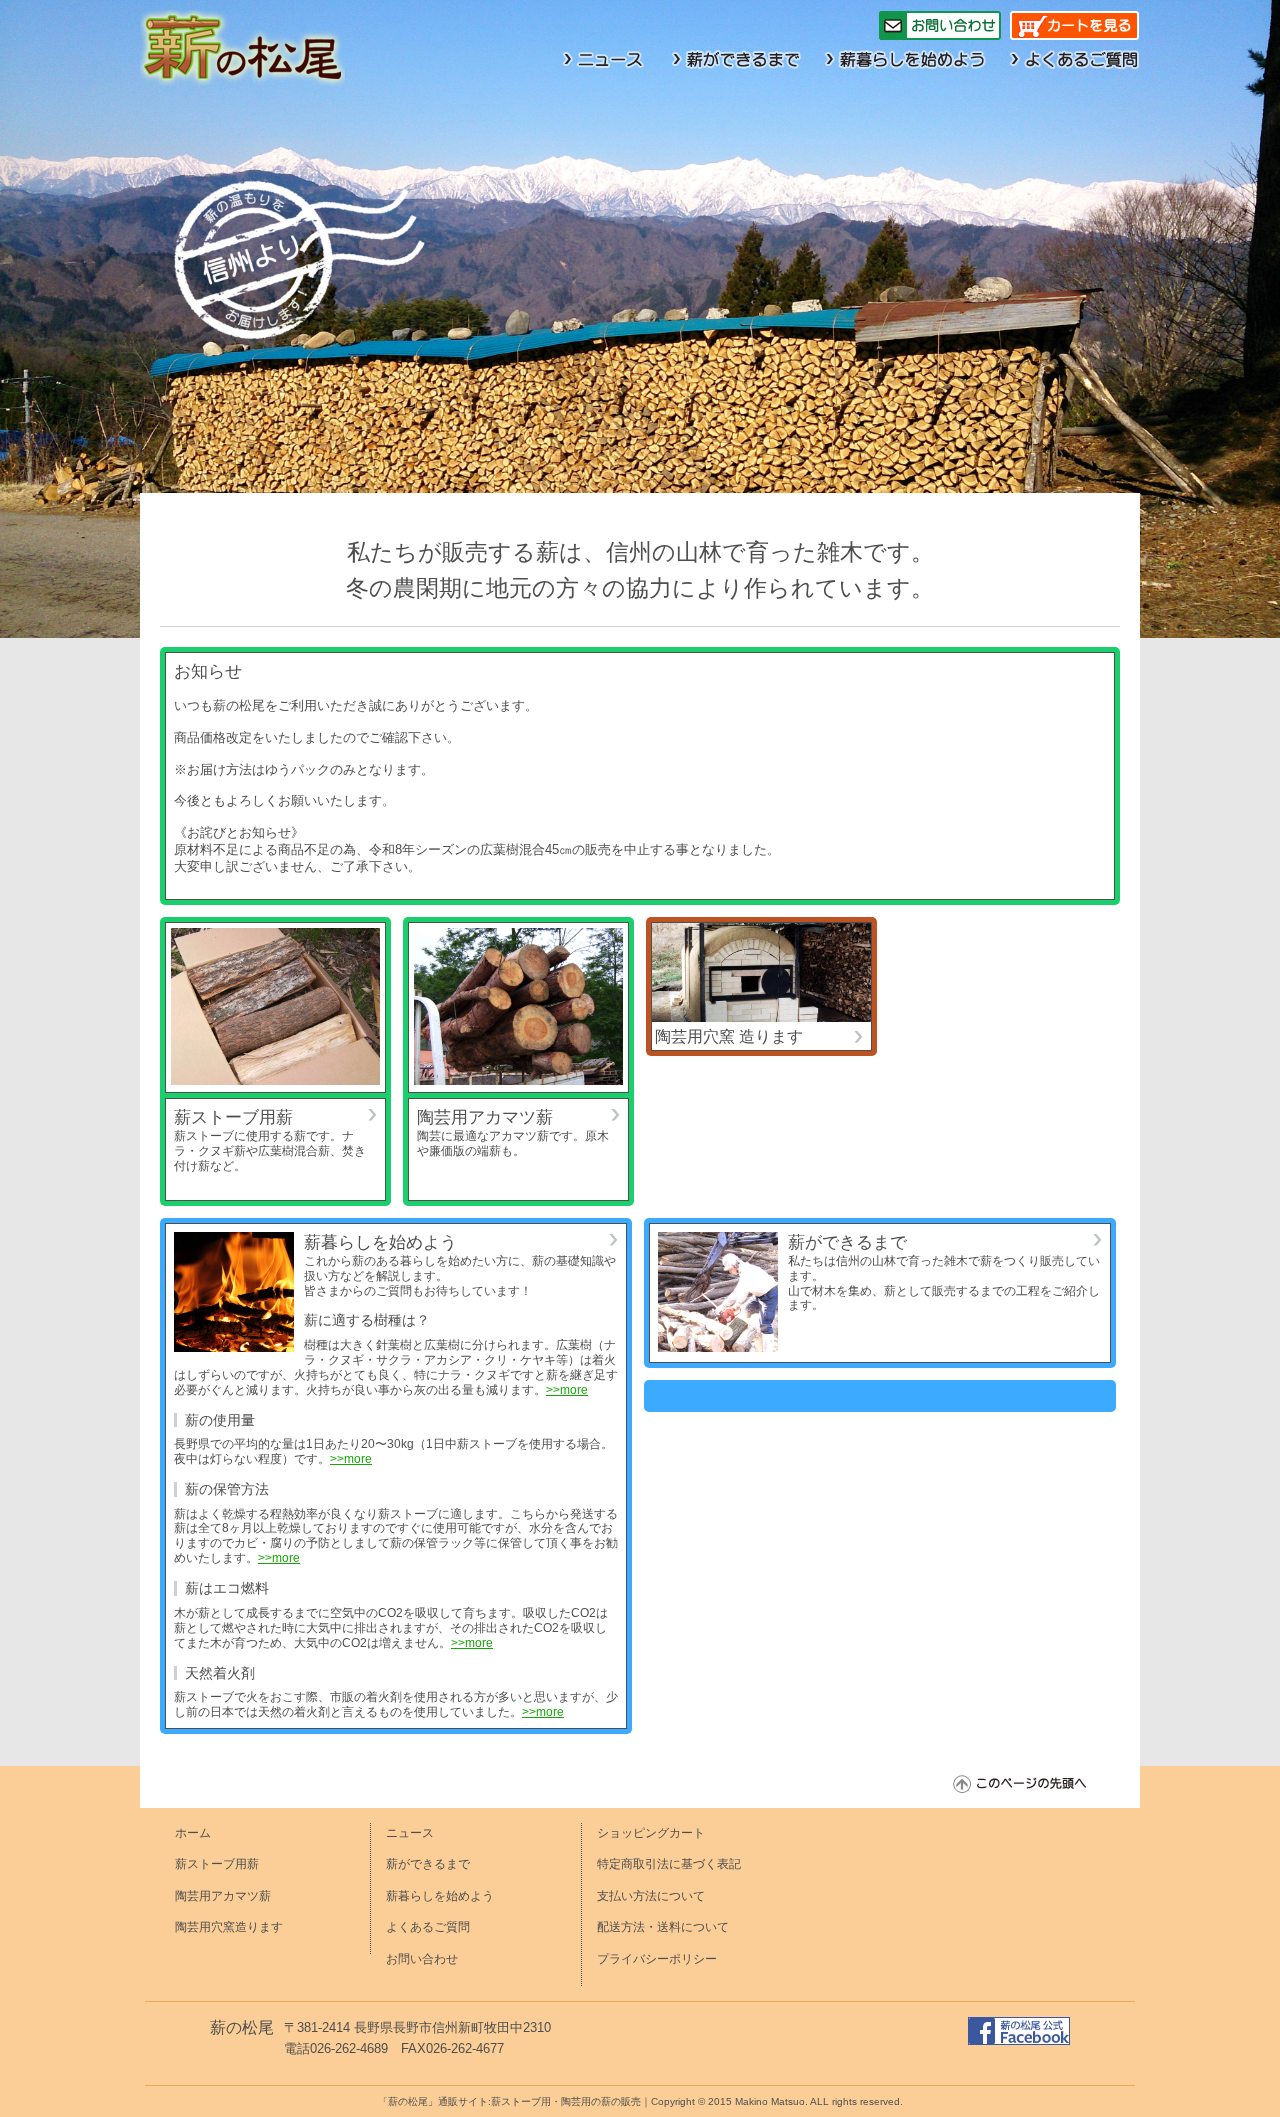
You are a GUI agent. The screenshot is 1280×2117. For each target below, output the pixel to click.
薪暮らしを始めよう (380, 1242)
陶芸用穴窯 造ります (729, 1036)
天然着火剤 (220, 1672)
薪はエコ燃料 (227, 1587)
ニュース (410, 1833)
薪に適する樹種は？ (367, 1319)
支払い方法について (651, 1896)
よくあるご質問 (428, 1927)
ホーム (193, 1833)
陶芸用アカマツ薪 (485, 1117)
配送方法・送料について (663, 1927)
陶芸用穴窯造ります (229, 1927)
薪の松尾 (242, 2027)
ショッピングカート (651, 1833)
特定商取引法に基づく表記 (669, 1864)
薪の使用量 (220, 1419)
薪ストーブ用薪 (233, 1117)
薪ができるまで (847, 1242)
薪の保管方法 (227, 1488)
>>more (567, 1390)
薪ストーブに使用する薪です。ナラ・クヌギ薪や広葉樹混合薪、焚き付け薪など (270, 1151)
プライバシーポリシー (657, 1959)
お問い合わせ (422, 1959)
